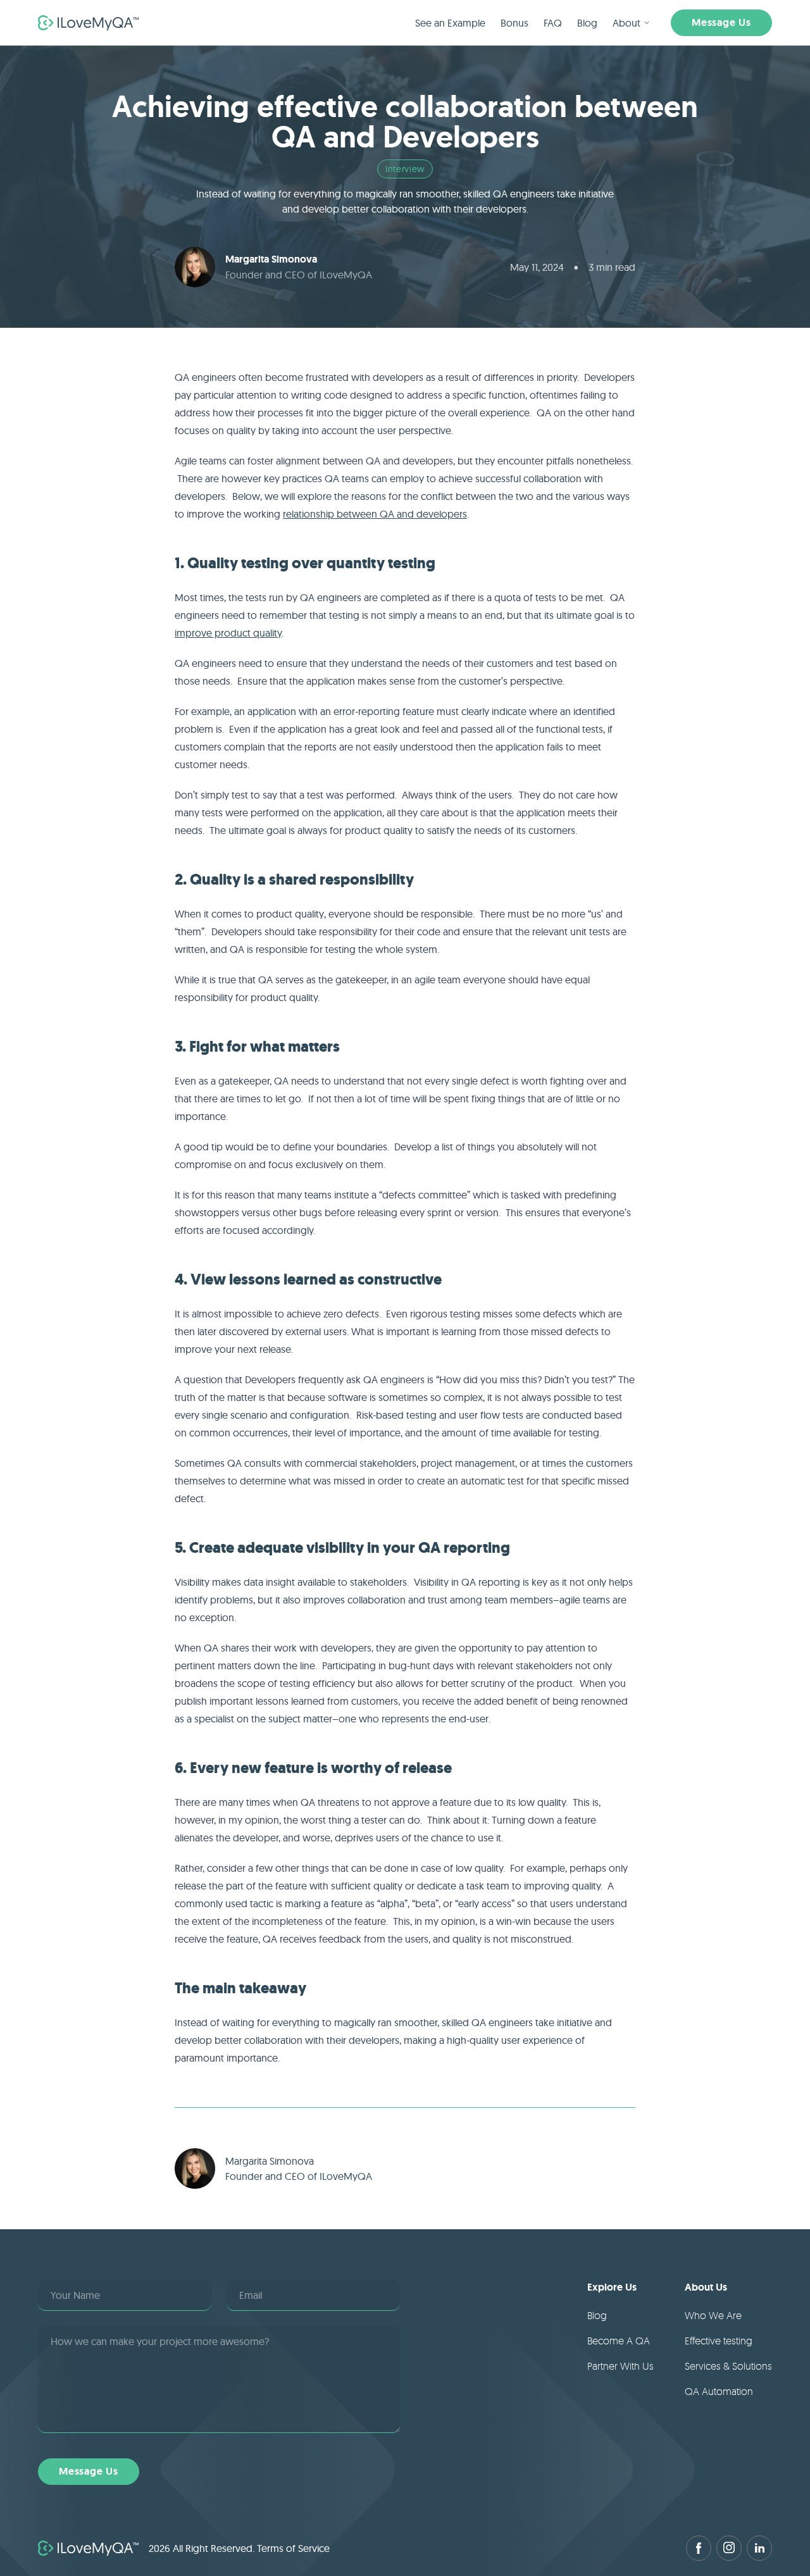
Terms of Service (293, 2548)
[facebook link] (699, 2548)
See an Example (450, 23)
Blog (587, 23)
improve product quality (228, 633)
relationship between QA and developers (375, 514)
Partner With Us (620, 2366)
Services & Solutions (728, 2366)
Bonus (514, 23)
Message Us (721, 22)
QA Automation (719, 2391)
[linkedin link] (759, 2548)
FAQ (553, 23)
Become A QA (619, 2341)
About (626, 23)
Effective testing (719, 2341)
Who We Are (713, 2315)
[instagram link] (729, 2548)
